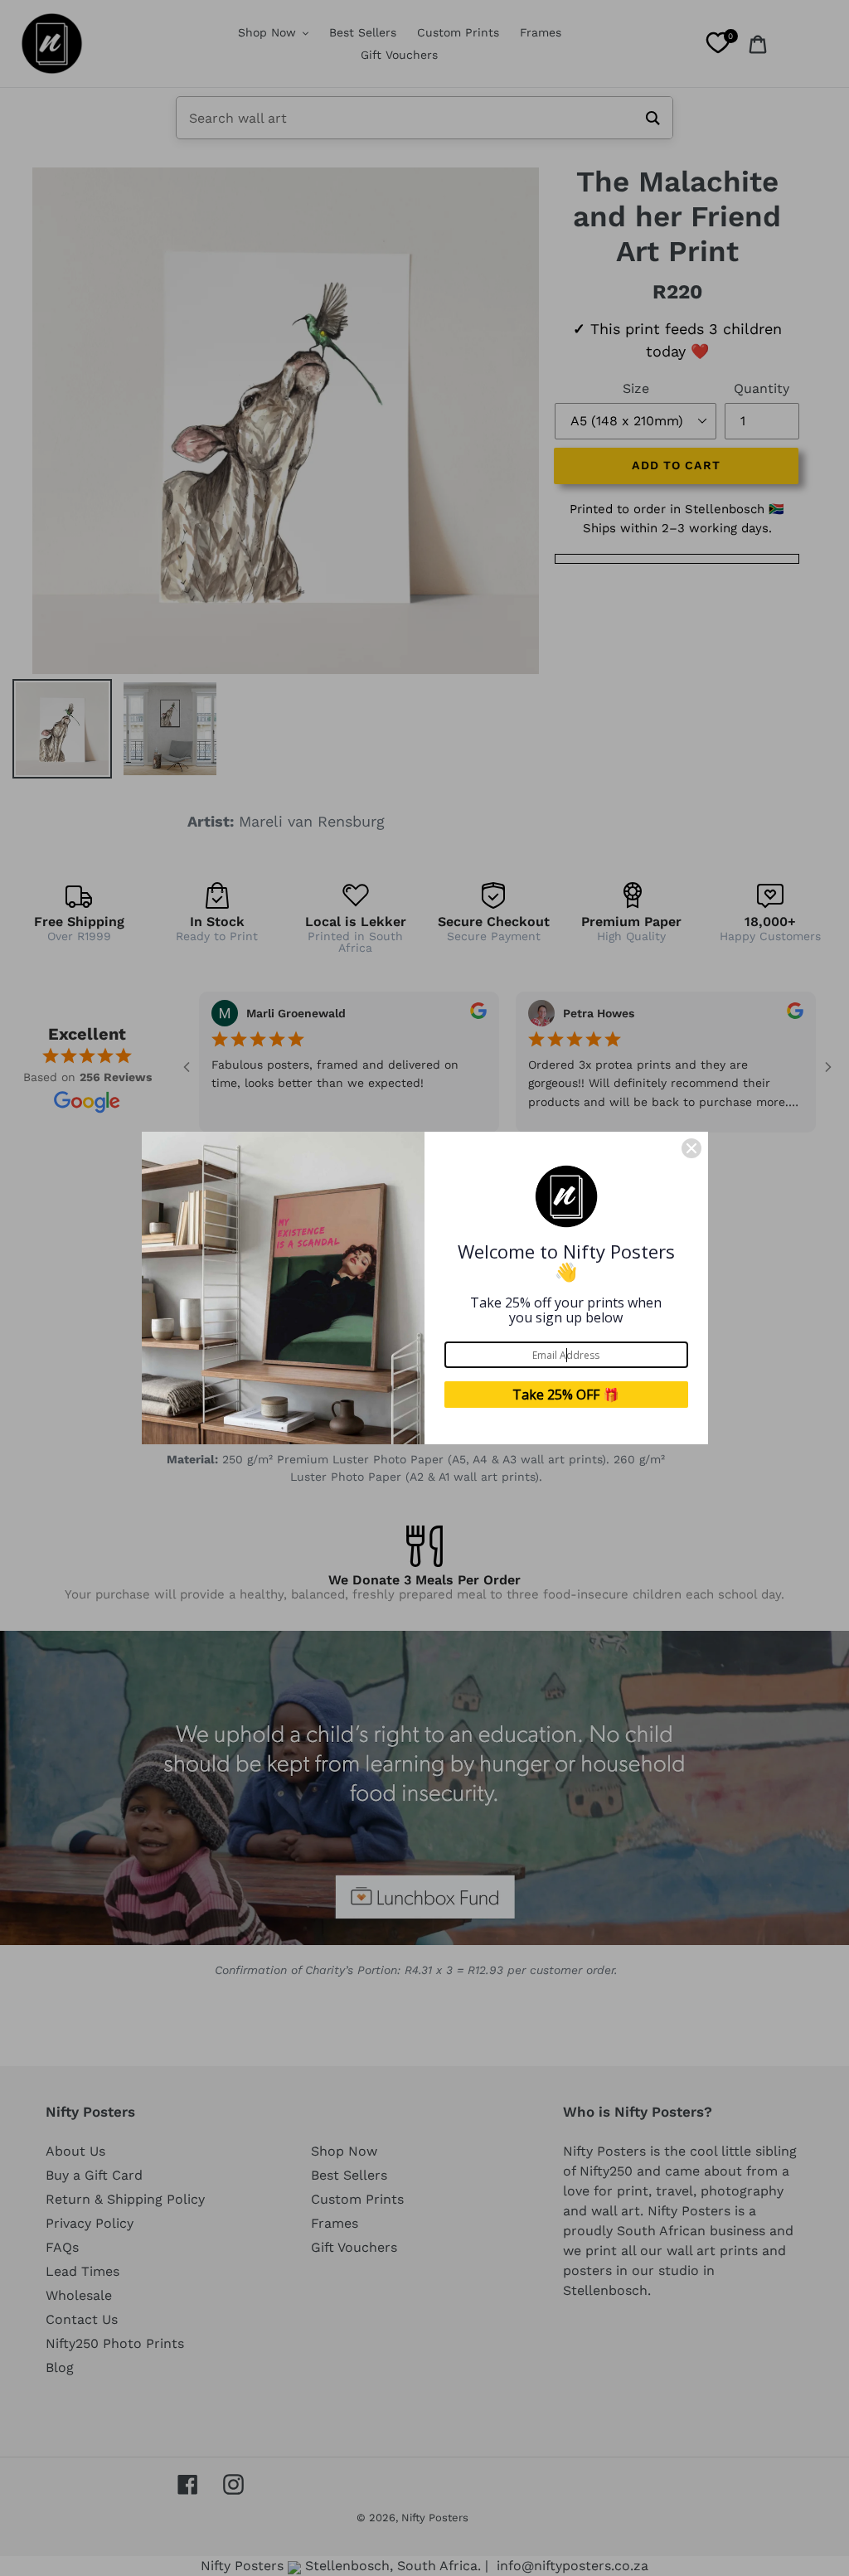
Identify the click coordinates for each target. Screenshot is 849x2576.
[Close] (691, 1148)
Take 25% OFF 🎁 (566, 1395)
